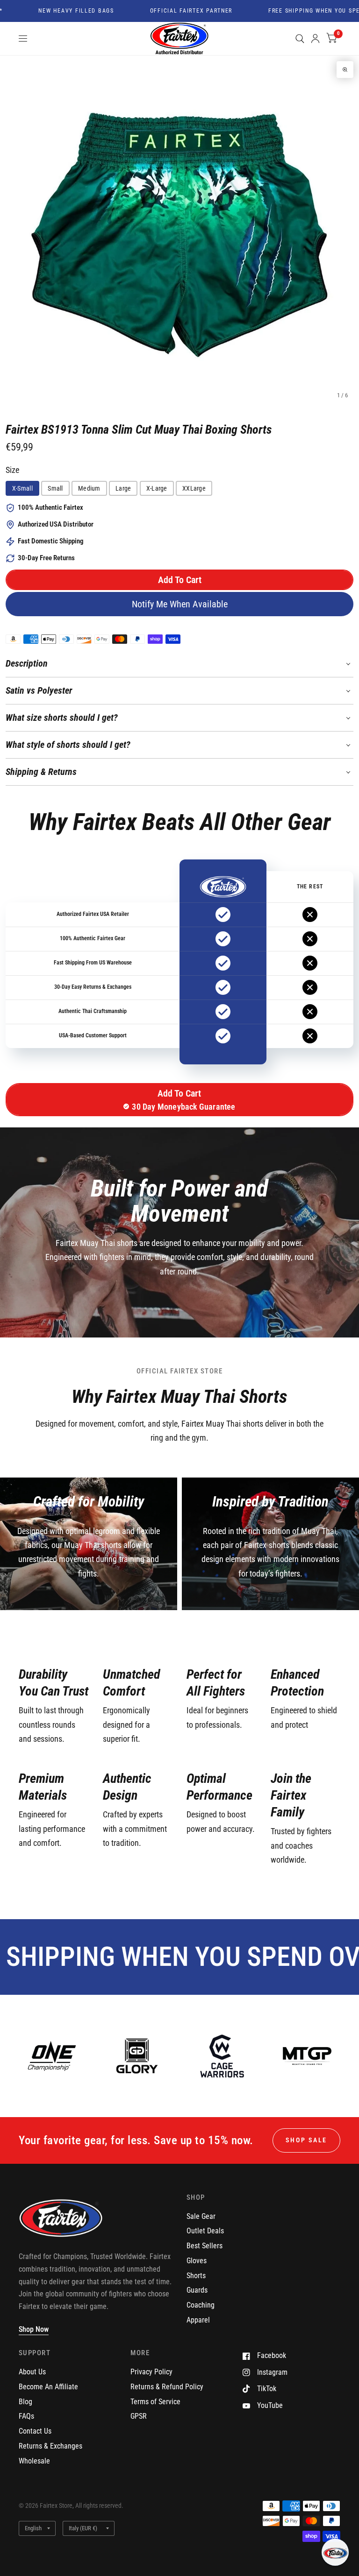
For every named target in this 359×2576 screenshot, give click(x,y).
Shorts (196, 2276)
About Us (32, 2372)
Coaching (201, 2305)
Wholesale (34, 2461)
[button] (179, 580)
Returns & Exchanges (50, 2446)
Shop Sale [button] (306, 2140)
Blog (25, 2402)
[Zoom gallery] (345, 70)
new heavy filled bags (52, 11)
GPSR (139, 2416)
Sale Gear (201, 2216)
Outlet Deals (205, 2231)
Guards (197, 2290)
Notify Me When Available (180, 604)
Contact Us (35, 2431)
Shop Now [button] (34, 2329)
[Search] (300, 39)
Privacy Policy (151, 2372)
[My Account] (315, 39)
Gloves (197, 2261)
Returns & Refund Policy (167, 2387)
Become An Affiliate (48, 2387)
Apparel (198, 2320)
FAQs (26, 2416)
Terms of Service (155, 2402)
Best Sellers (205, 2246)
